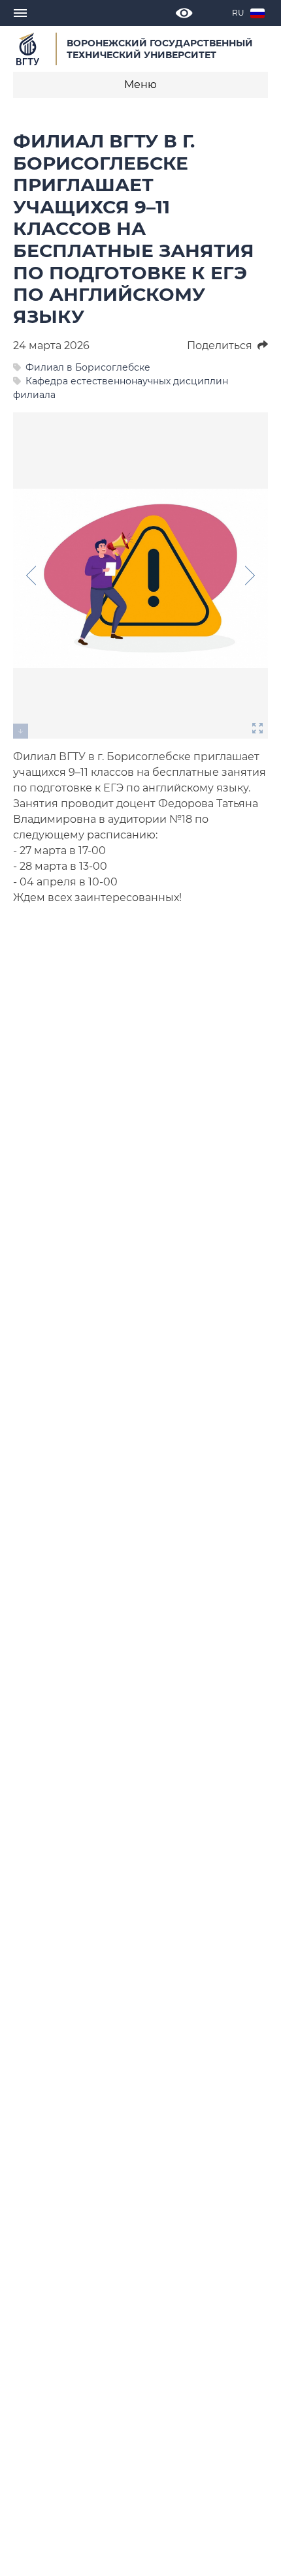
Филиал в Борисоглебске (88, 367)
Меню (140, 84)
